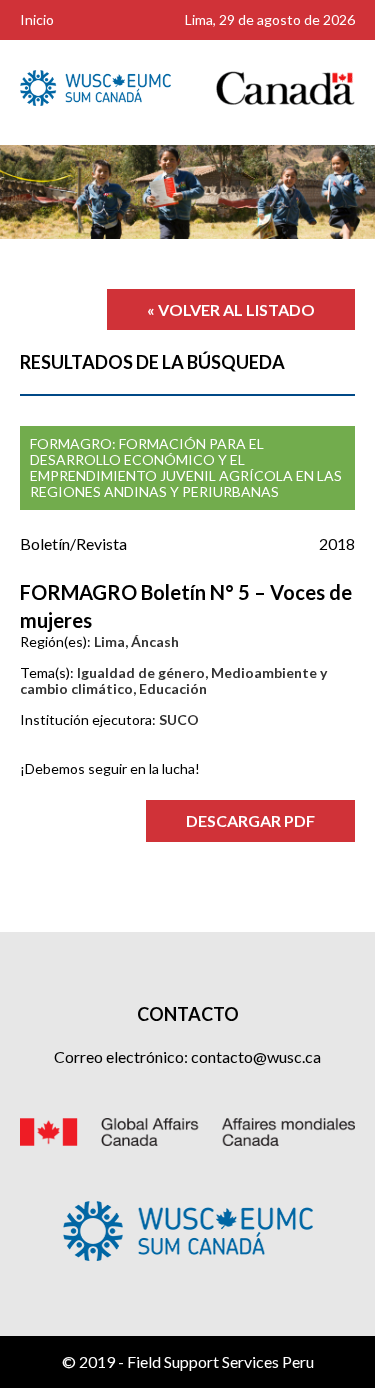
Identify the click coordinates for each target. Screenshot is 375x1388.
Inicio (37, 19)
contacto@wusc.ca (256, 1056)
